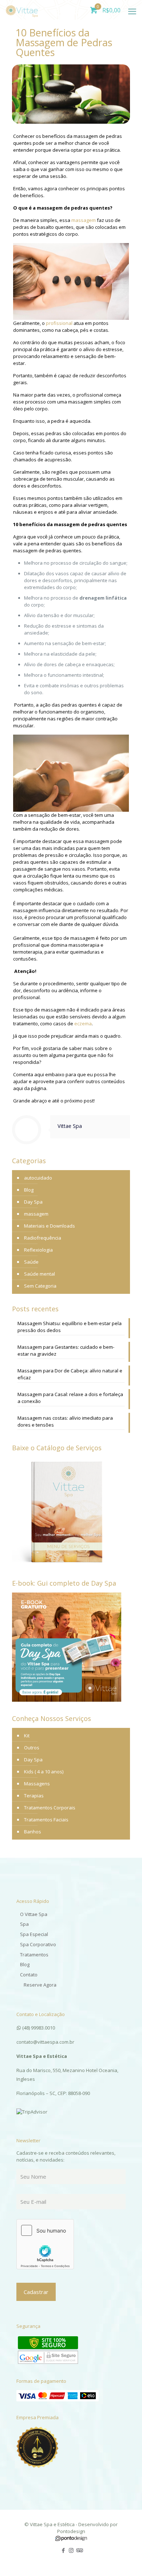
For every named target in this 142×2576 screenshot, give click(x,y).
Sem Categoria (40, 1286)
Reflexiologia (38, 1250)
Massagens (37, 1784)
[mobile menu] (132, 11)
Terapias (34, 1796)
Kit (27, 1736)
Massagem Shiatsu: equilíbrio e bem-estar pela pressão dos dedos (70, 1327)
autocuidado (38, 1178)
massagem (84, 220)
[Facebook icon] (64, 2550)
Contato (29, 1975)
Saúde (31, 1262)
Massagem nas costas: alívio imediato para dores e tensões (65, 1421)
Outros (32, 1748)
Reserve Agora (40, 1985)
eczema (83, 1023)
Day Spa (33, 1202)
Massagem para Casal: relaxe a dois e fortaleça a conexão (70, 1398)
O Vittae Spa (34, 1914)
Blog (29, 1190)
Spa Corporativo (38, 1944)
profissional (59, 323)
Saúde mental (40, 1274)
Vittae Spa (70, 1126)
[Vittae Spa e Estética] (22, 9)
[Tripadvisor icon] (79, 2550)
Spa (24, 1924)
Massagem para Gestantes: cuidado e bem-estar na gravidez (66, 1350)
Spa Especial (34, 1934)
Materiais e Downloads (50, 1226)
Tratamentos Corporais (50, 1808)
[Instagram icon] (71, 2550)
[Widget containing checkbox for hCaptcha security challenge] (45, 2244)
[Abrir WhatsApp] (124, 2558)
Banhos (33, 1832)
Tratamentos (34, 1955)
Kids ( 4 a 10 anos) (44, 1772)
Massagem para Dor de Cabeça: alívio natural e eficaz (70, 1374)
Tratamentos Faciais (46, 1820)
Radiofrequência (43, 1238)
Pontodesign (71, 2531)
